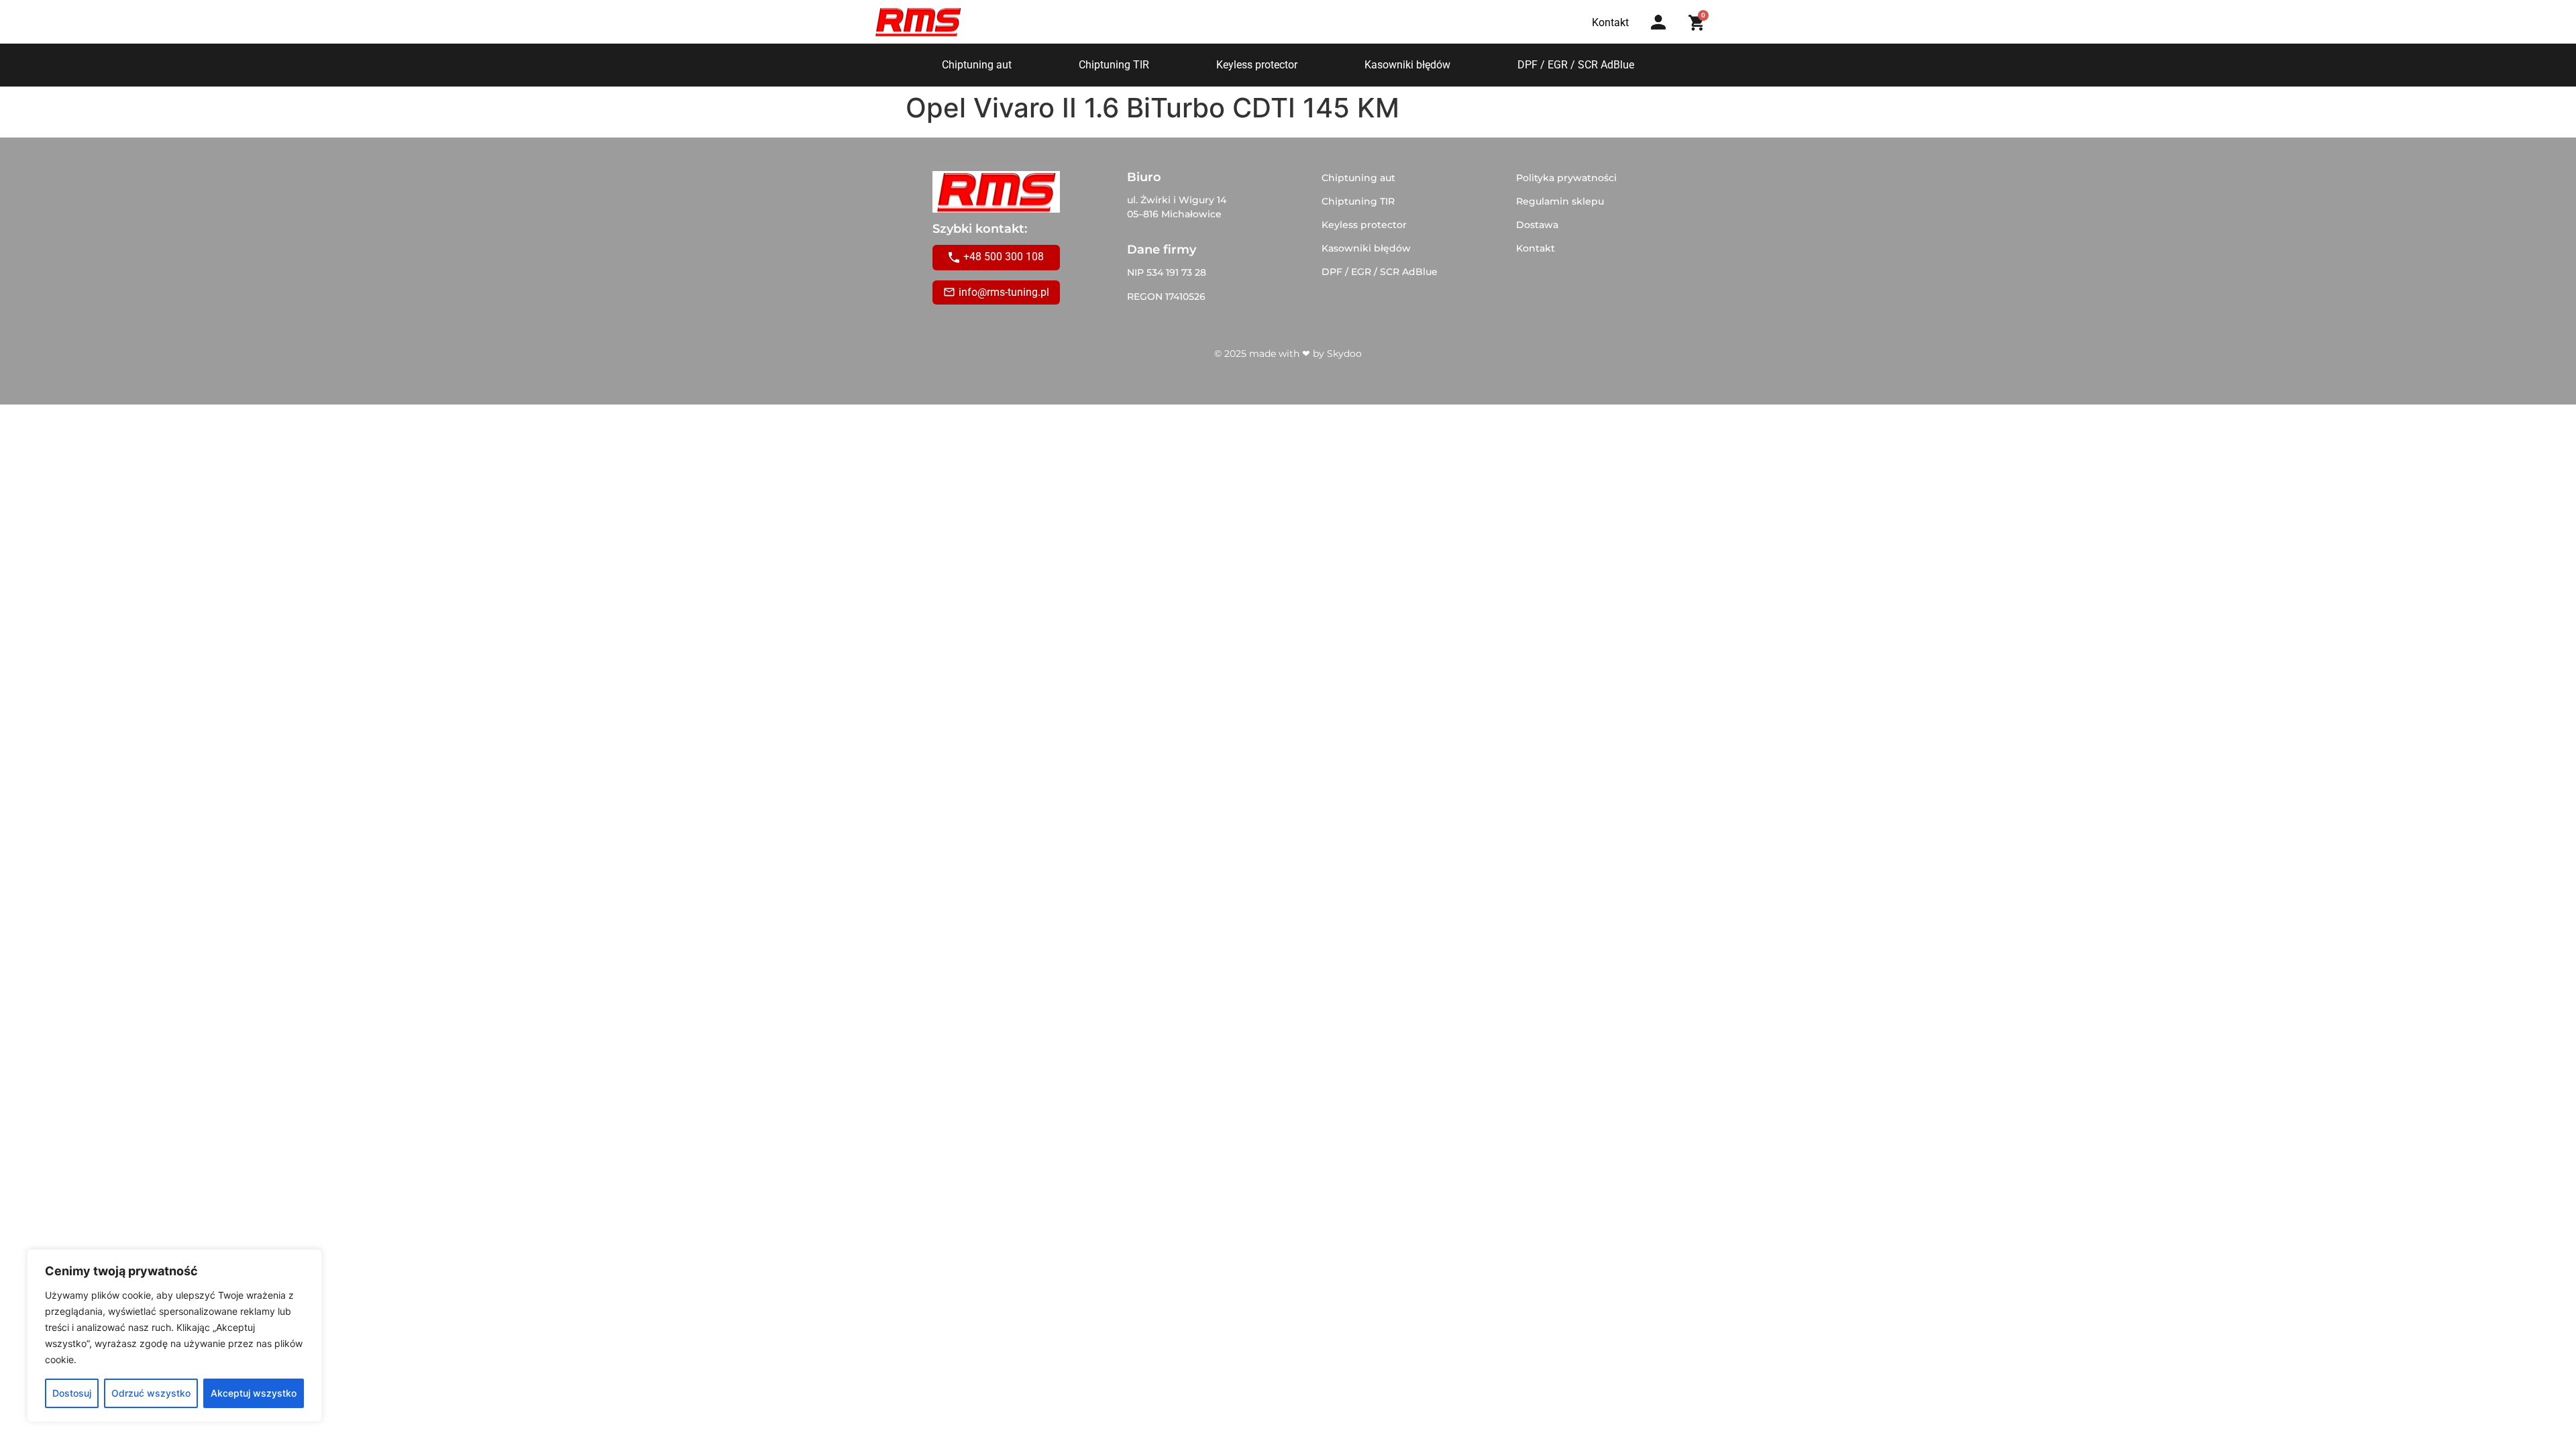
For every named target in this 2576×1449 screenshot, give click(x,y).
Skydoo (1344, 354)
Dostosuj (72, 1393)
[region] (174, 1336)
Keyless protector (1257, 65)
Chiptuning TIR (1114, 65)
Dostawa (1537, 225)
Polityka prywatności (1566, 178)
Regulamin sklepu (1560, 201)
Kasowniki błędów (1407, 65)
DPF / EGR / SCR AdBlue (1576, 65)
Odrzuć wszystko (151, 1393)
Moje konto (1663, 35)
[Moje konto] (1658, 22)
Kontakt (1536, 248)
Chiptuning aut (977, 65)
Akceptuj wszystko (254, 1393)
